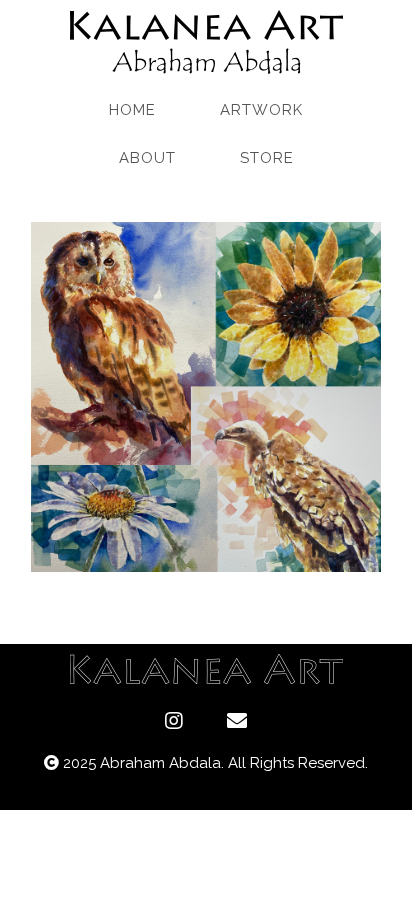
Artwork (261, 110)
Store (267, 158)
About (147, 158)
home (132, 110)
